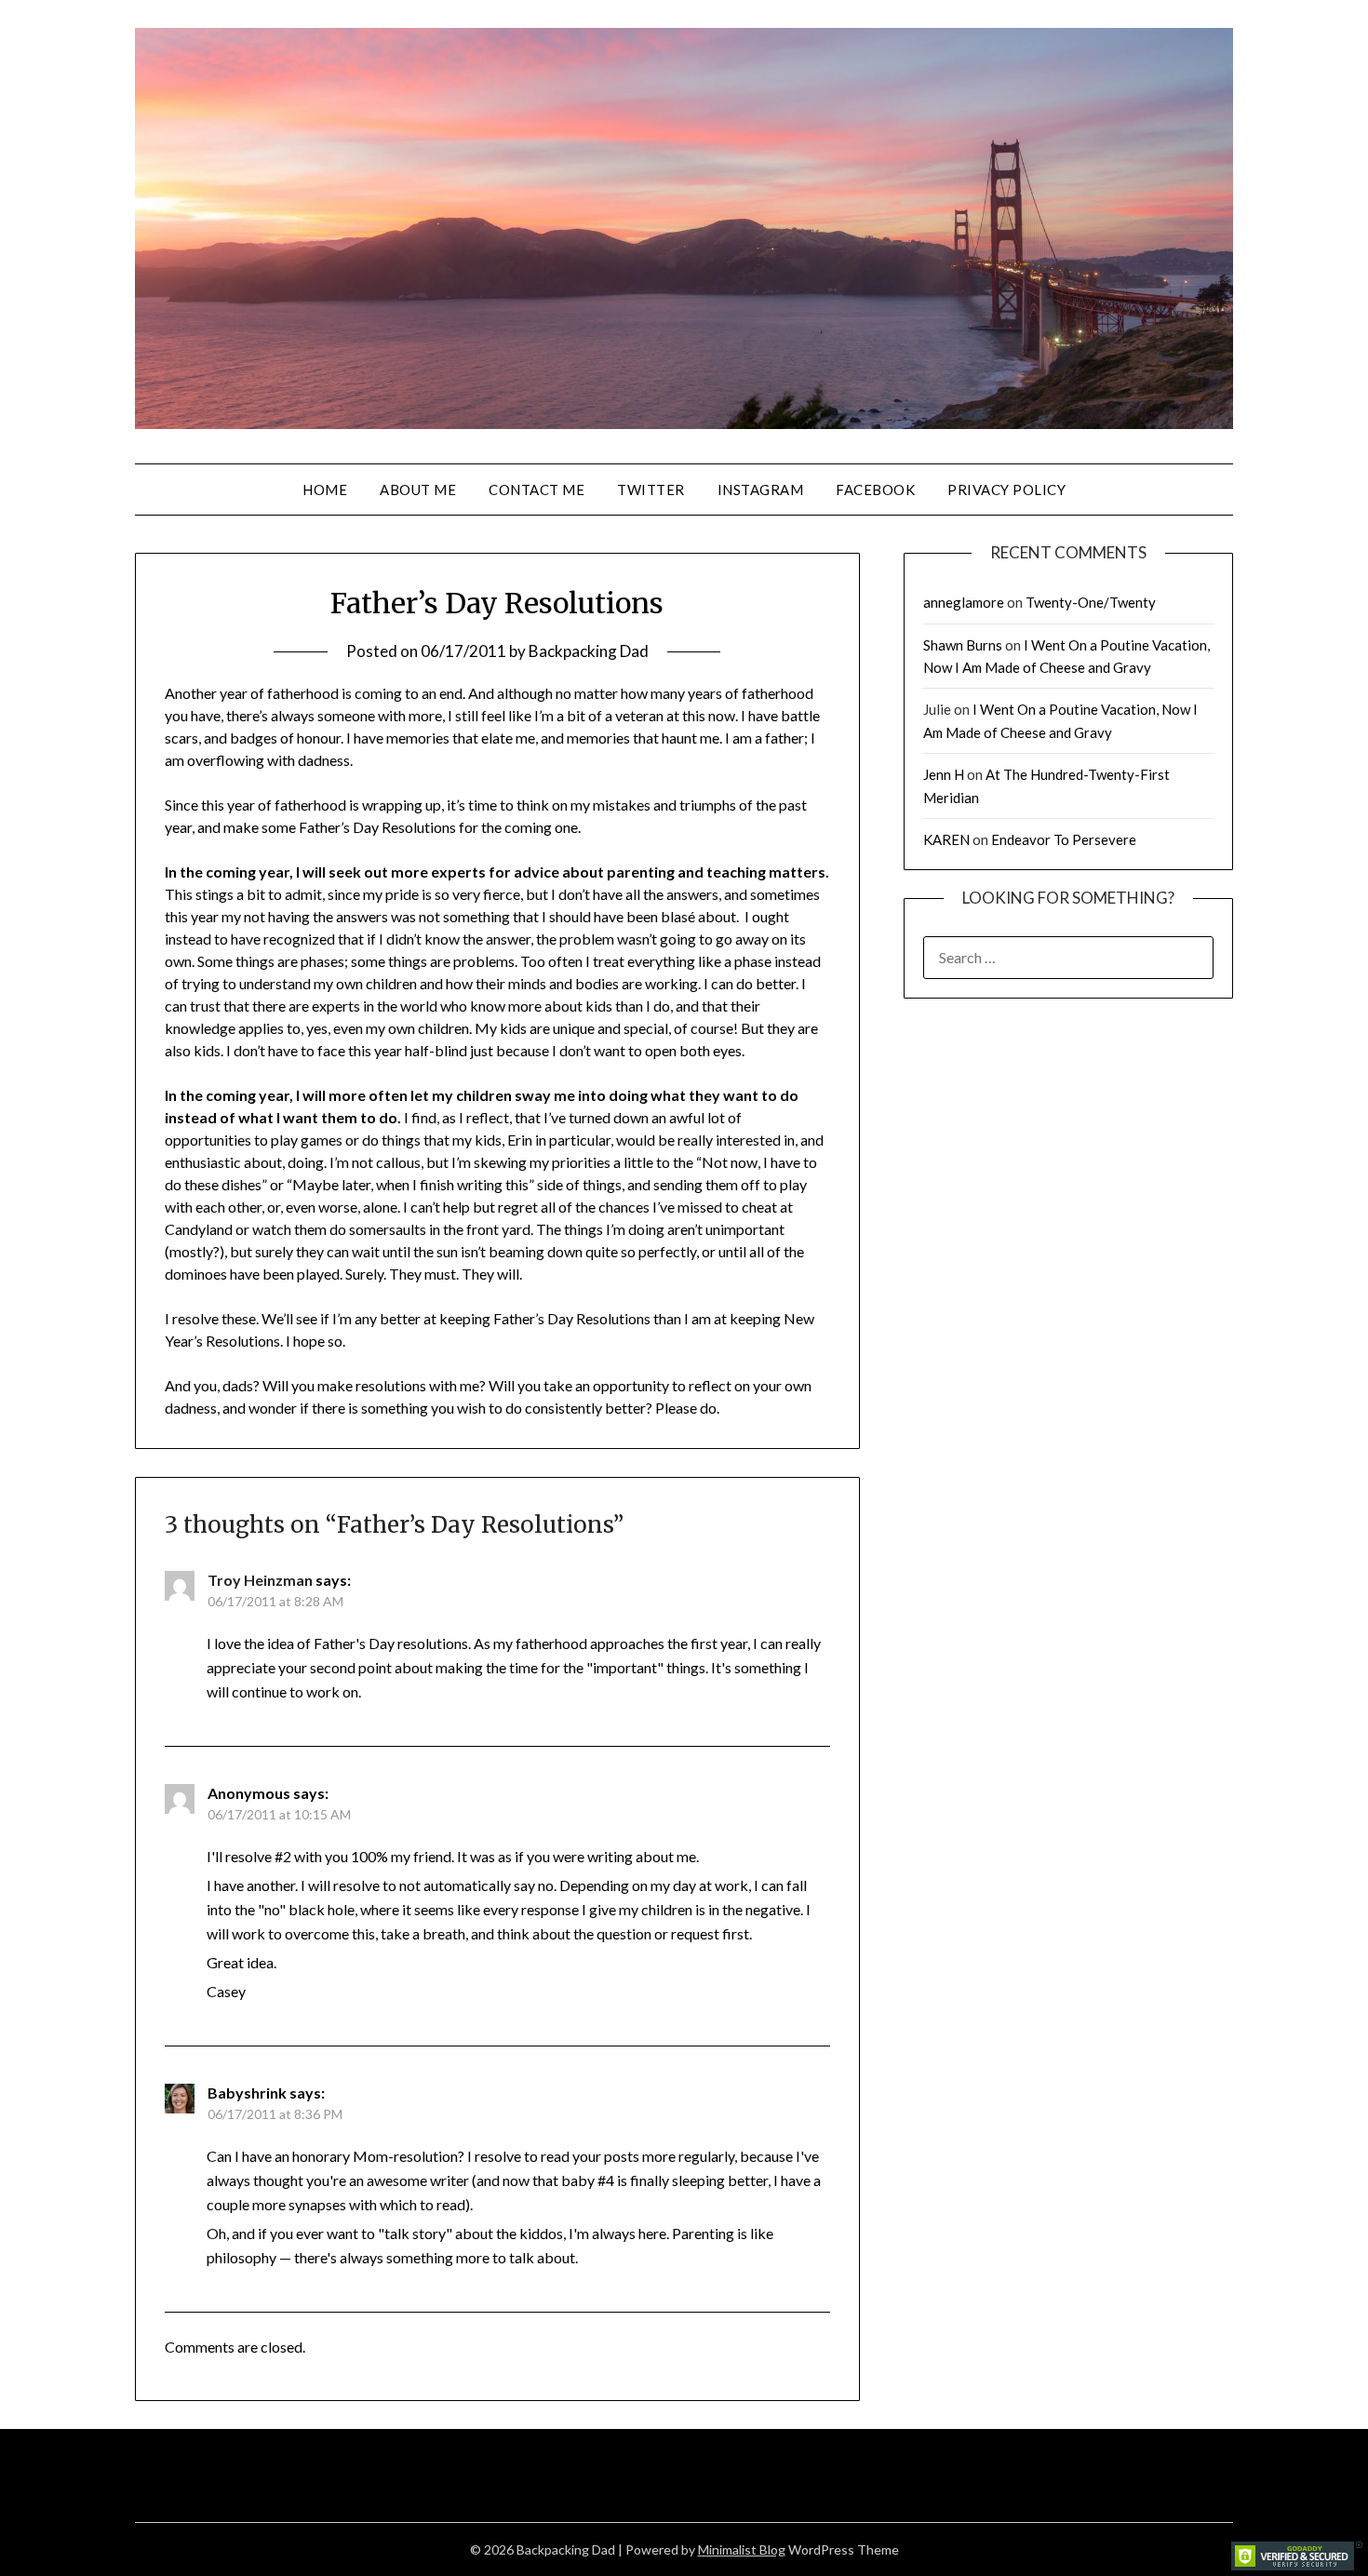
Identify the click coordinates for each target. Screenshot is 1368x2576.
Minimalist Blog (742, 2549)
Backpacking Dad (589, 651)
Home (325, 490)
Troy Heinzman (260, 1580)
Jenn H (944, 774)
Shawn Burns (963, 645)
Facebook (875, 490)
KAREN (946, 839)
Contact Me (536, 490)
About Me (418, 490)
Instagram (761, 490)
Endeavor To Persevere (1064, 839)
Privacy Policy (1006, 490)
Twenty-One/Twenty (1091, 602)
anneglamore (964, 602)
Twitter (651, 490)
